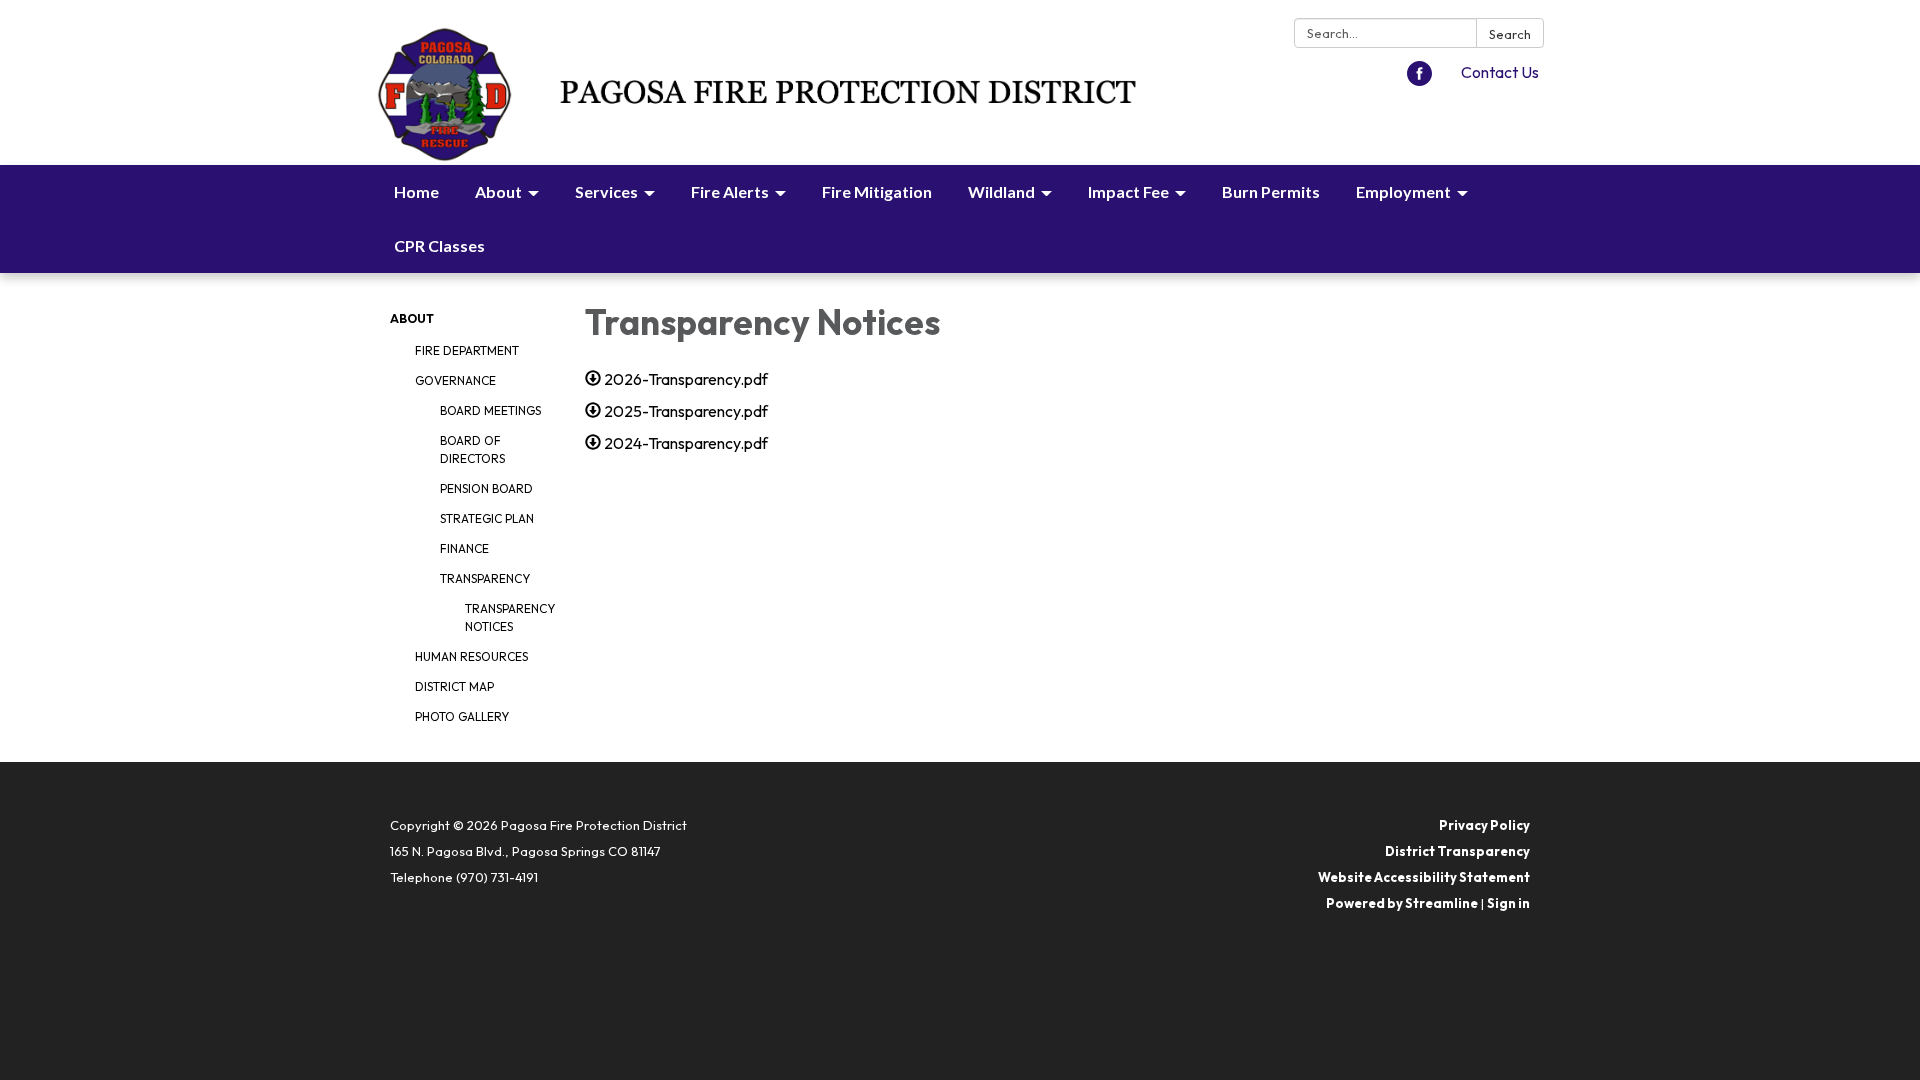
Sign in (1508, 903)
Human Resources (471, 656)
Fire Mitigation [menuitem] (877, 191)
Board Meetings (490, 410)
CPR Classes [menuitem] (439, 245)
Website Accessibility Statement (1424, 877)
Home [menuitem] (416, 191)
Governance (455, 380)
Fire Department (467, 350)
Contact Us (1500, 72)
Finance (464, 548)
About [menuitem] (498, 191)
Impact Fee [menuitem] (1128, 191)
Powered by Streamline (1402, 903)
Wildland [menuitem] (1001, 191)
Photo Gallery (462, 716)
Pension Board (486, 488)
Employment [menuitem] (1403, 191)
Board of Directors (472, 449)
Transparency (485, 578)
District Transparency (1457, 851)
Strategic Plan (487, 518)
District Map (454, 686)
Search (1510, 34)
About (412, 318)
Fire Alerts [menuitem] (730, 191)
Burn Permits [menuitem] (1271, 191)
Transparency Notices (510, 617)
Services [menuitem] (606, 191)
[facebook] (1419, 80)
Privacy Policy (1484, 825)
